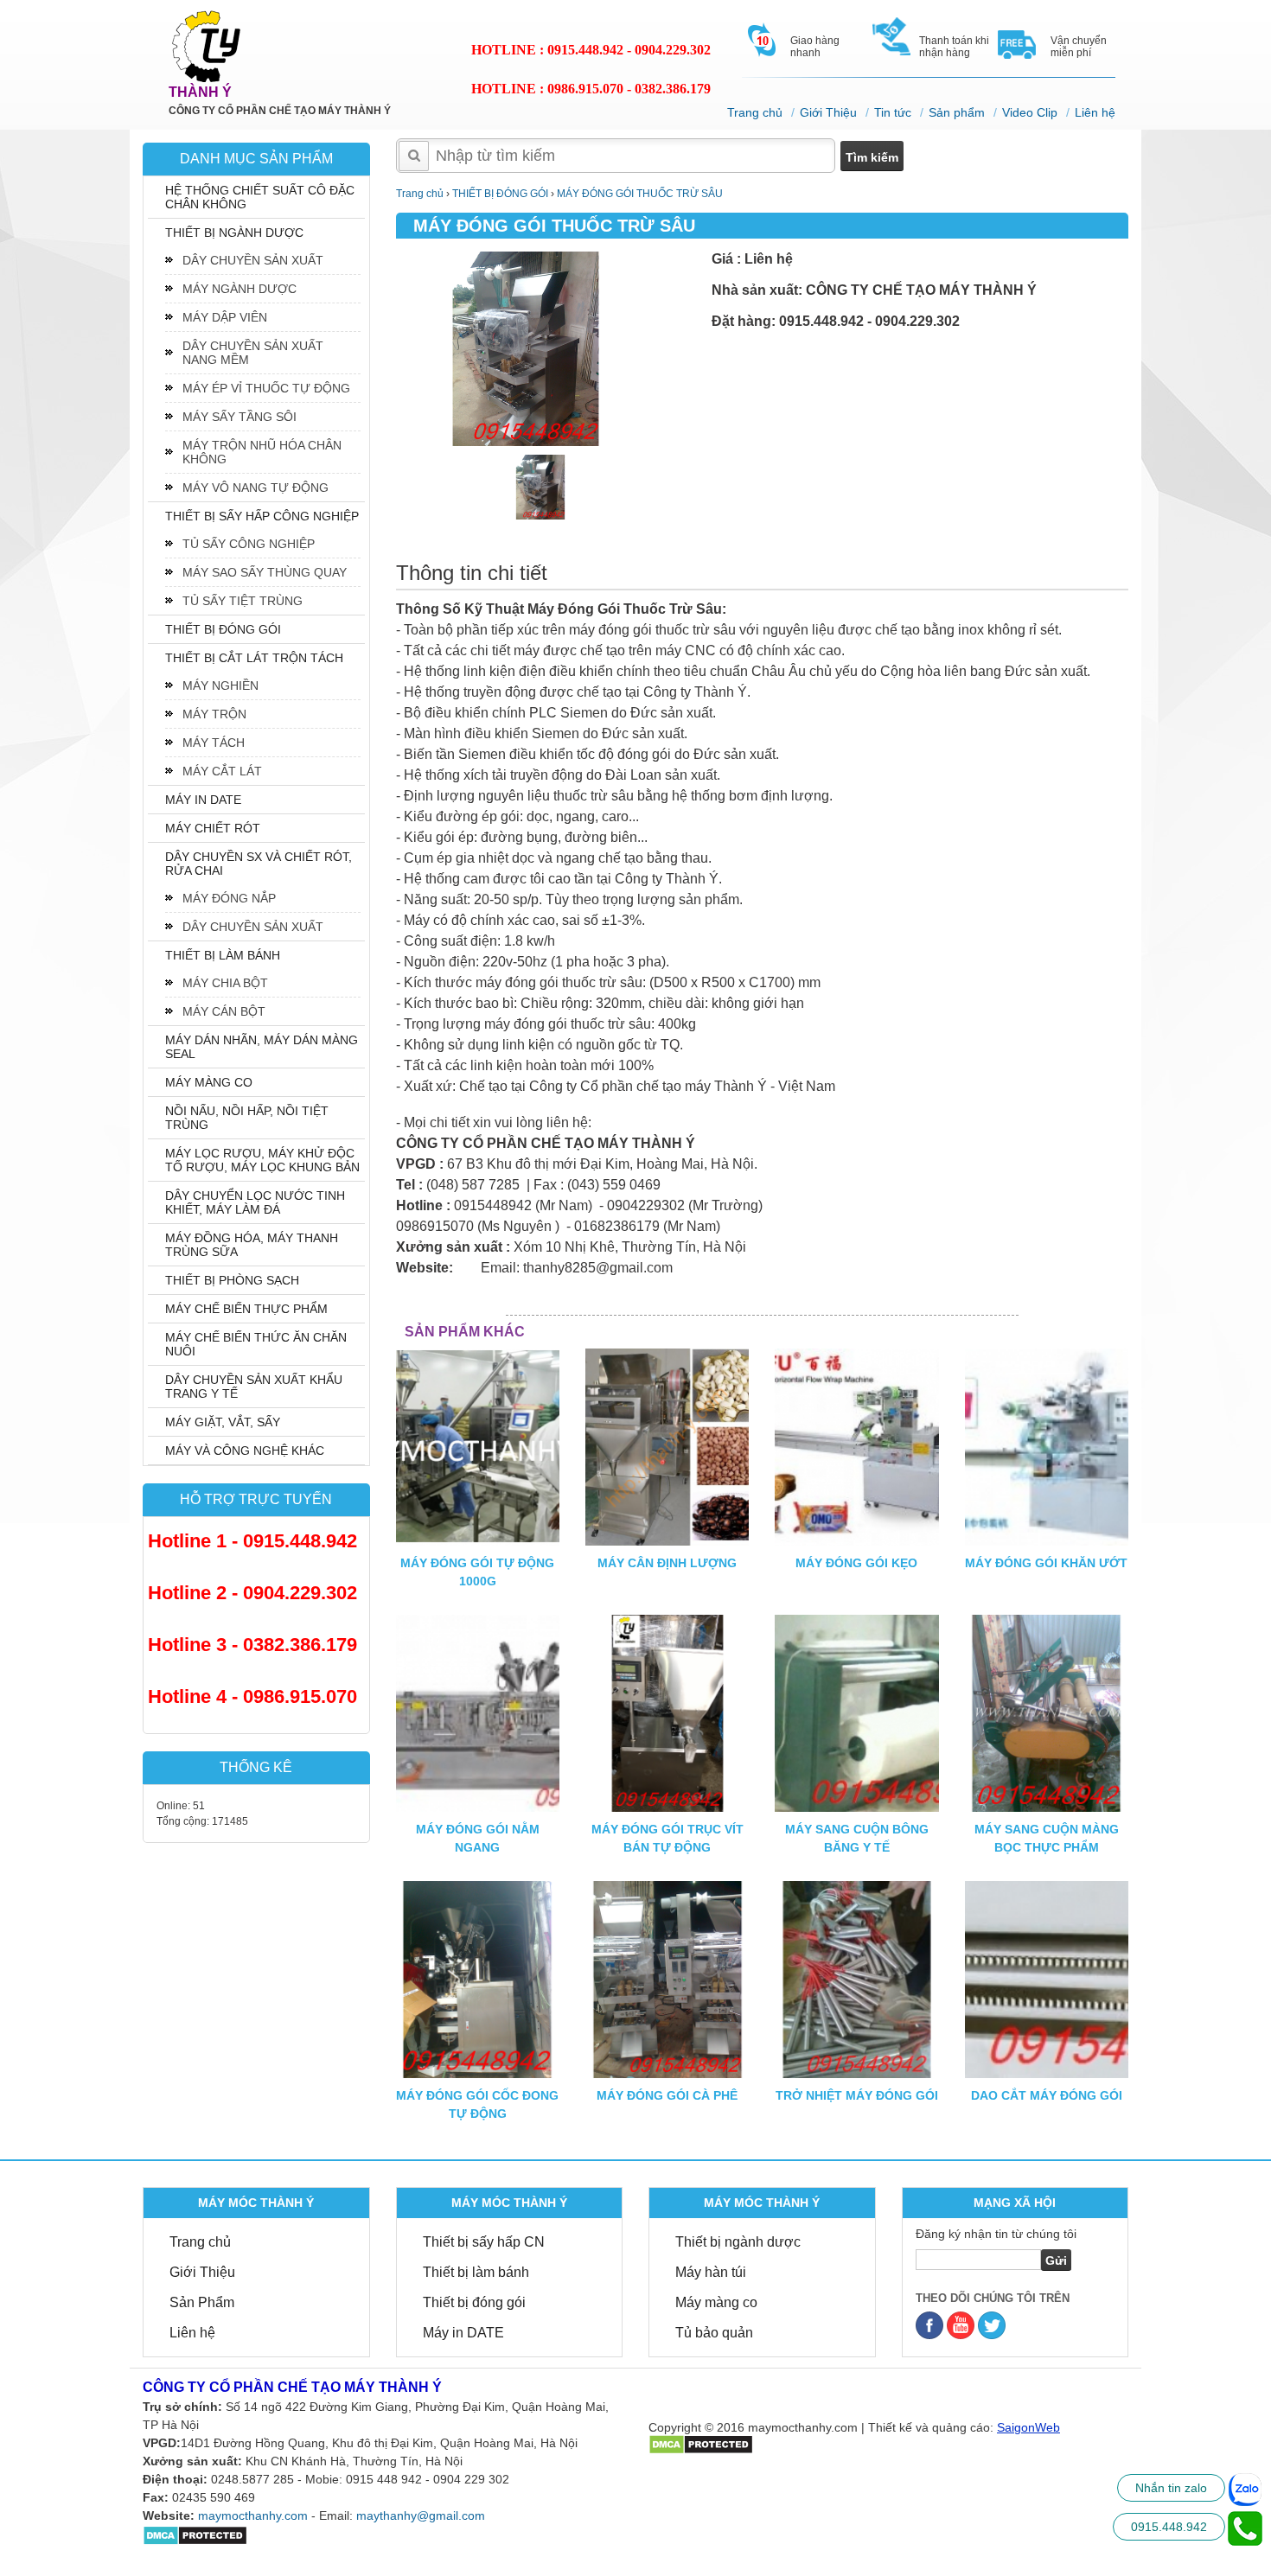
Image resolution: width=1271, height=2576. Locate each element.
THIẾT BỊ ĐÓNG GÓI (223, 629)
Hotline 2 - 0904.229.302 (252, 1593)
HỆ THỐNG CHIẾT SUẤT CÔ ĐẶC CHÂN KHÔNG (260, 197)
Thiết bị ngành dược (738, 2242)
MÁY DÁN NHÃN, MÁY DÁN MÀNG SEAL (262, 1047)
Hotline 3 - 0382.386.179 (252, 1645)
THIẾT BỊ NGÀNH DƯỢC (234, 233)
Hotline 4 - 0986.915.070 (252, 1696)
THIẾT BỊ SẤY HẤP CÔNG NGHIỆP (262, 516)
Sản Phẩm (202, 2302)
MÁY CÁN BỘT (224, 1011)
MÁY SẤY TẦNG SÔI (240, 417)
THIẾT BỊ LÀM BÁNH (223, 955)
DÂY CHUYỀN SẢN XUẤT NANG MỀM (253, 353)
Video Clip (1030, 112)
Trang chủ (755, 112)
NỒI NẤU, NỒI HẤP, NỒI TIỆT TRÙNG (247, 1118)
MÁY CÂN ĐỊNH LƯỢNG (667, 1563)
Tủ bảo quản (714, 2333)
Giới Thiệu (828, 112)
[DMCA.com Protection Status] (195, 2535)
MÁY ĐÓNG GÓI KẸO (856, 1563)
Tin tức (893, 112)
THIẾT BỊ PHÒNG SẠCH (232, 1280)
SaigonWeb (1028, 2427)
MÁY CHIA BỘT (225, 983)
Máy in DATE (463, 2333)
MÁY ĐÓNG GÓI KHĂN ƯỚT (1046, 1563)
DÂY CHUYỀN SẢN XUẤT (253, 260)
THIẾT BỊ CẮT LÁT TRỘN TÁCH (254, 658)
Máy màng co (716, 2302)
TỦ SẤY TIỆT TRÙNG (243, 601)
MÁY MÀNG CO (209, 1082)
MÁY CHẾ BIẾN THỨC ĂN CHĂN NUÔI (256, 1344)
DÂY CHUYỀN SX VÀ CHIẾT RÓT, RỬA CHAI (259, 864)
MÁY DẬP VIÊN (225, 317)
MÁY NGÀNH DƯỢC (240, 289)
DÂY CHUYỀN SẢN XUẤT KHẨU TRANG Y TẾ (254, 1387)
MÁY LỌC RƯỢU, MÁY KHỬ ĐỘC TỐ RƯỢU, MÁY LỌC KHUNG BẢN (262, 1160)
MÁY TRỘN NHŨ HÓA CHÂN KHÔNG (262, 452)
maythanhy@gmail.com (421, 2515)
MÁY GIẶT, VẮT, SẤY (223, 1422)
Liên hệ (1095, 112)
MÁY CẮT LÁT (222, 771)
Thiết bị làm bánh (476, 2272)
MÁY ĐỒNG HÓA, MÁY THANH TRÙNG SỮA (252, 1245)
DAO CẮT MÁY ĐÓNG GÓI (1047, 2095)
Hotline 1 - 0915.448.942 (252, 1541)
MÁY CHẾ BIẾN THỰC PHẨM (246, 1309)
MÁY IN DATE (203, 800)
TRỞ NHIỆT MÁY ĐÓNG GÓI (857, 2095)
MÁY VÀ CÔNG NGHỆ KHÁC (245, 1451)
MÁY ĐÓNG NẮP (229, 898)
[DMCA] (701, 2444)
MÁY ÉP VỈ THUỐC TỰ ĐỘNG (266, 388)
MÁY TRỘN (214, 714)
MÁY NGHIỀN (220, 685)
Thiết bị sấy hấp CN (484, 2242)
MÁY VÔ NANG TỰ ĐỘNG (255, 488)
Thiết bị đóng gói (474, 2302)
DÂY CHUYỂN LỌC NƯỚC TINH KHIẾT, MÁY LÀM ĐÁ (255, 1202)
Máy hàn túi (711, 2272)
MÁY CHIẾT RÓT (213, 828)
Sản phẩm (957, 112)
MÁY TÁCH (214, 743)
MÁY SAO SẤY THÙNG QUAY (265, 572)
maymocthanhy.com (253, 2515)
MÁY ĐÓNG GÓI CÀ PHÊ (667, 2095)
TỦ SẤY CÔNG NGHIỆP (249, 544)
